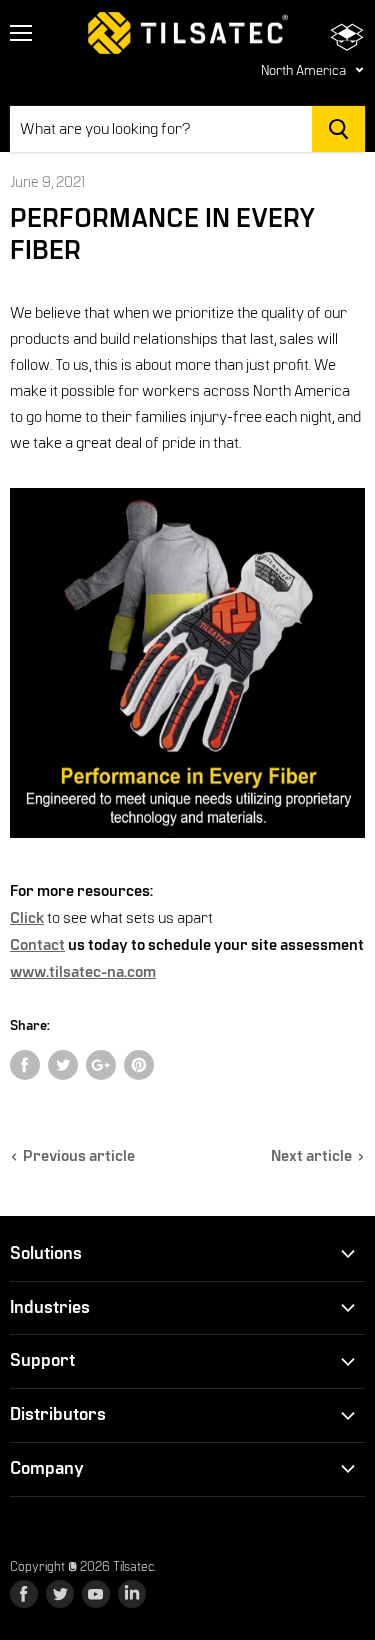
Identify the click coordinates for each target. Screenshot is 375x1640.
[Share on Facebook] (25, 1065)
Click (27, 918)
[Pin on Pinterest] (139, 1065)
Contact (37, 945)
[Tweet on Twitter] (63, 1065)
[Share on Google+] (101, 1065)
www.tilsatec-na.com (83, 972)
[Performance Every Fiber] (187, 849)
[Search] (338, 129)
